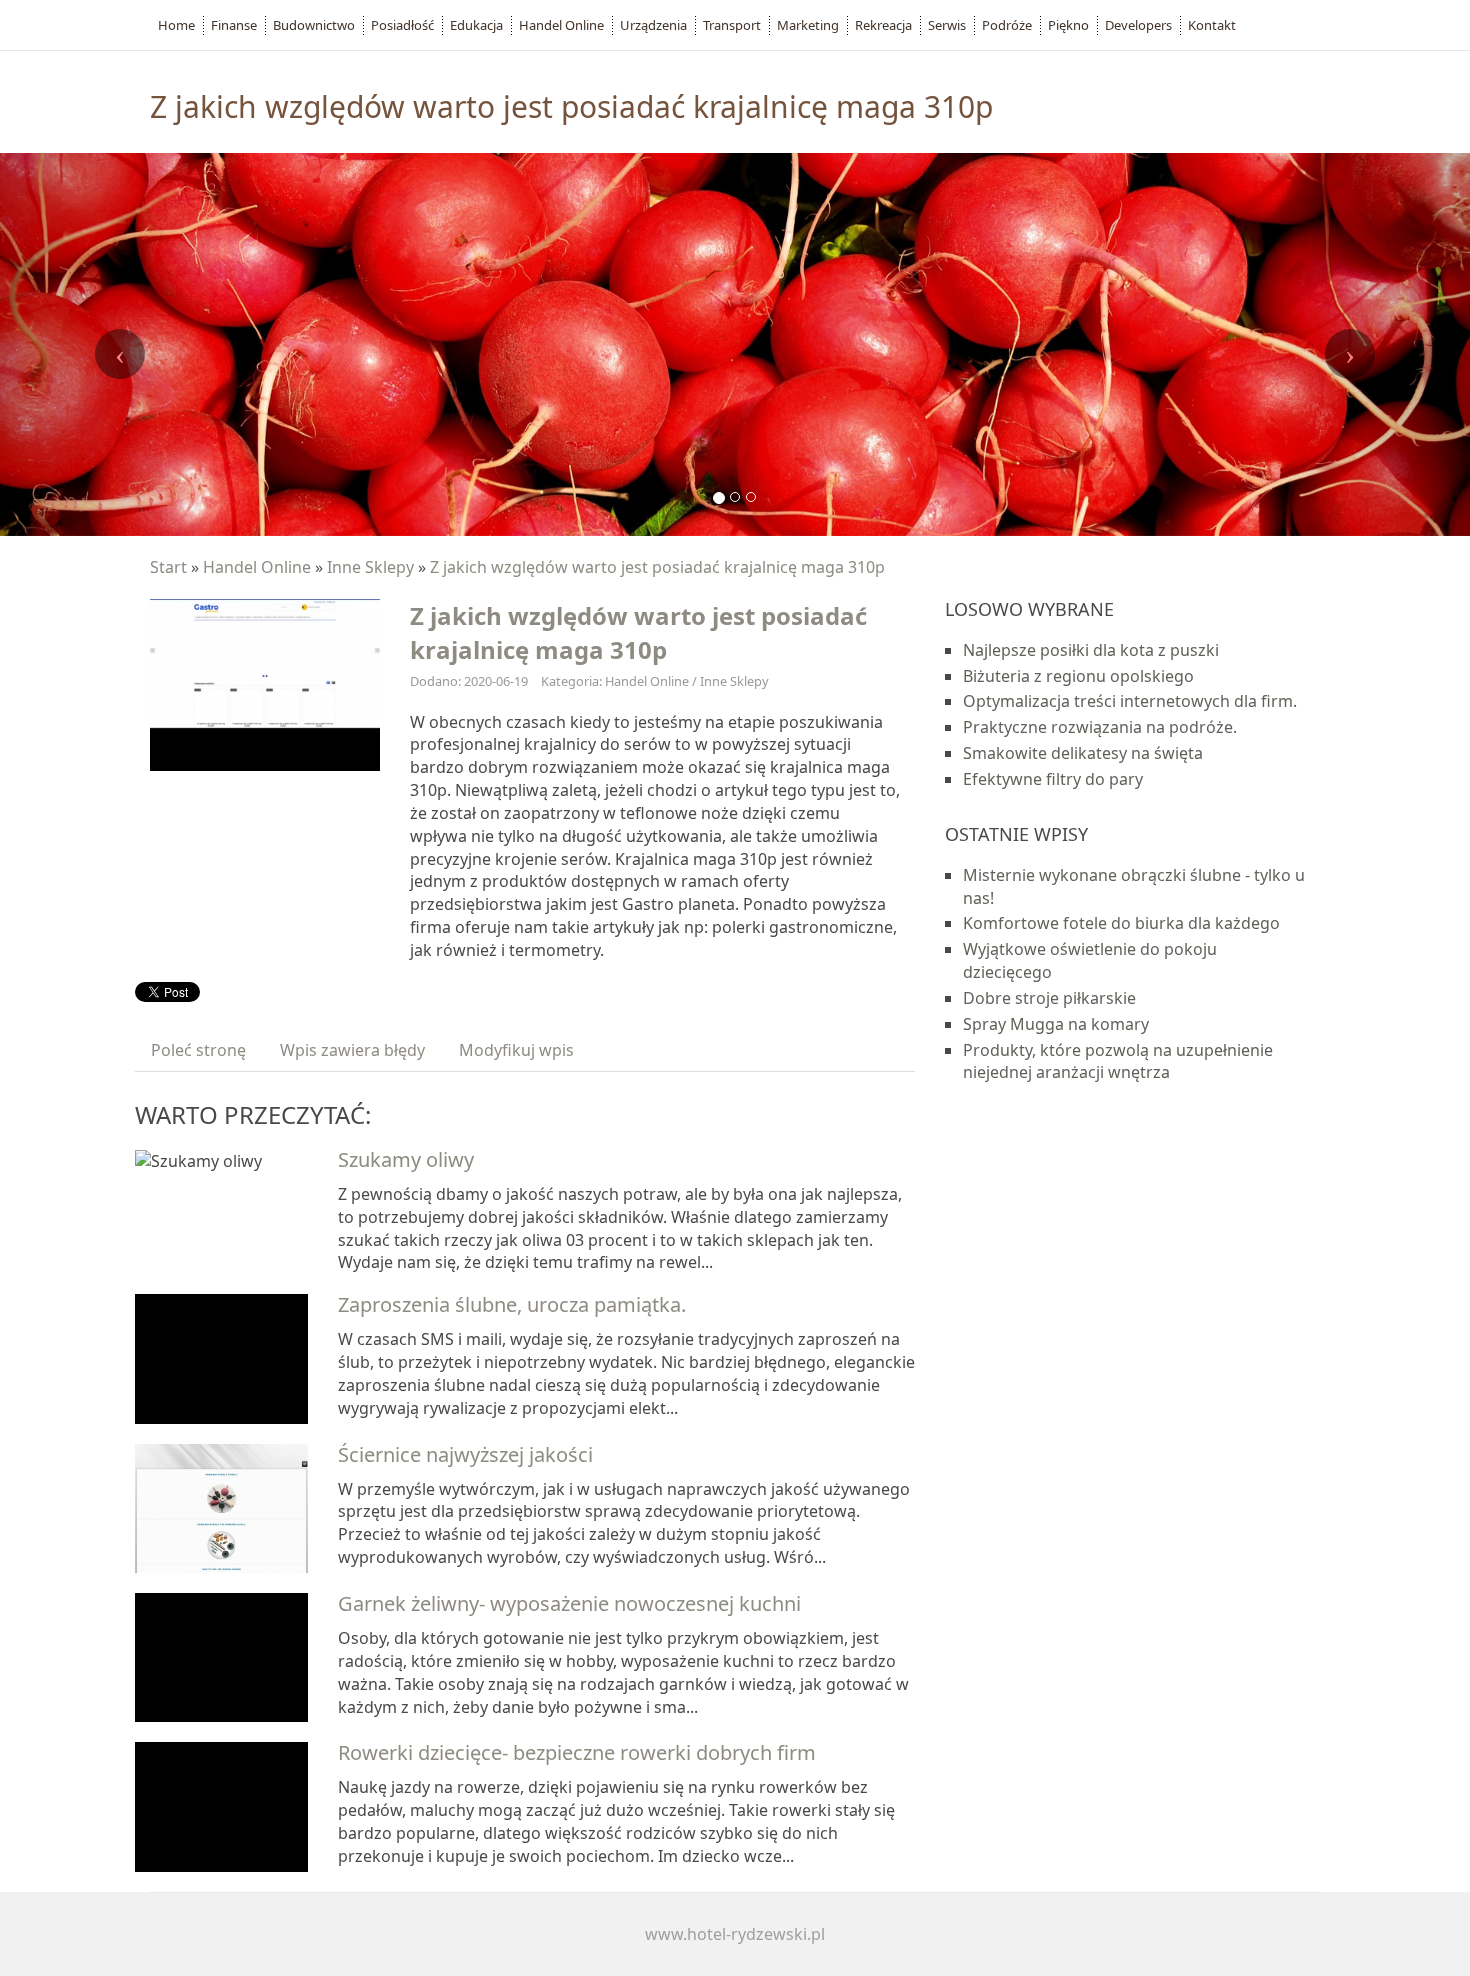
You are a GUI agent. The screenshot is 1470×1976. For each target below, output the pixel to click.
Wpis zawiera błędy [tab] (352, 1050)
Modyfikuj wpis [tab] (516, 1050)
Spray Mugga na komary (1056, 1024)
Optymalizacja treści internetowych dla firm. (1130, 701)
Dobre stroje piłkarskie (1049, 998)
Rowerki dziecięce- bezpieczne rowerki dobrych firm (577, 1752)
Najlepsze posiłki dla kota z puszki (1091, 650)
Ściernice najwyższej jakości (465, 1454)
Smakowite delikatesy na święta (1083, 753)
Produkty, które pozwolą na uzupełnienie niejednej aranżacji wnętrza (1118, 1061)
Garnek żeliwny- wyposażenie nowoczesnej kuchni (569, 1603)
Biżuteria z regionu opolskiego (1078, 676)
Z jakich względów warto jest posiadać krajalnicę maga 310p (657, 567)
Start (168, 567)
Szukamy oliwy (406, 1159)
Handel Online (257, 567)
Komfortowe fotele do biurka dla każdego (1121, 923)
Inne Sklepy (370, 567)
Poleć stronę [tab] (198, 1050)
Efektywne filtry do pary (1053, 779)
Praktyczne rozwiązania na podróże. (1100, 727)
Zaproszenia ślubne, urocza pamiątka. (512, 1304)
